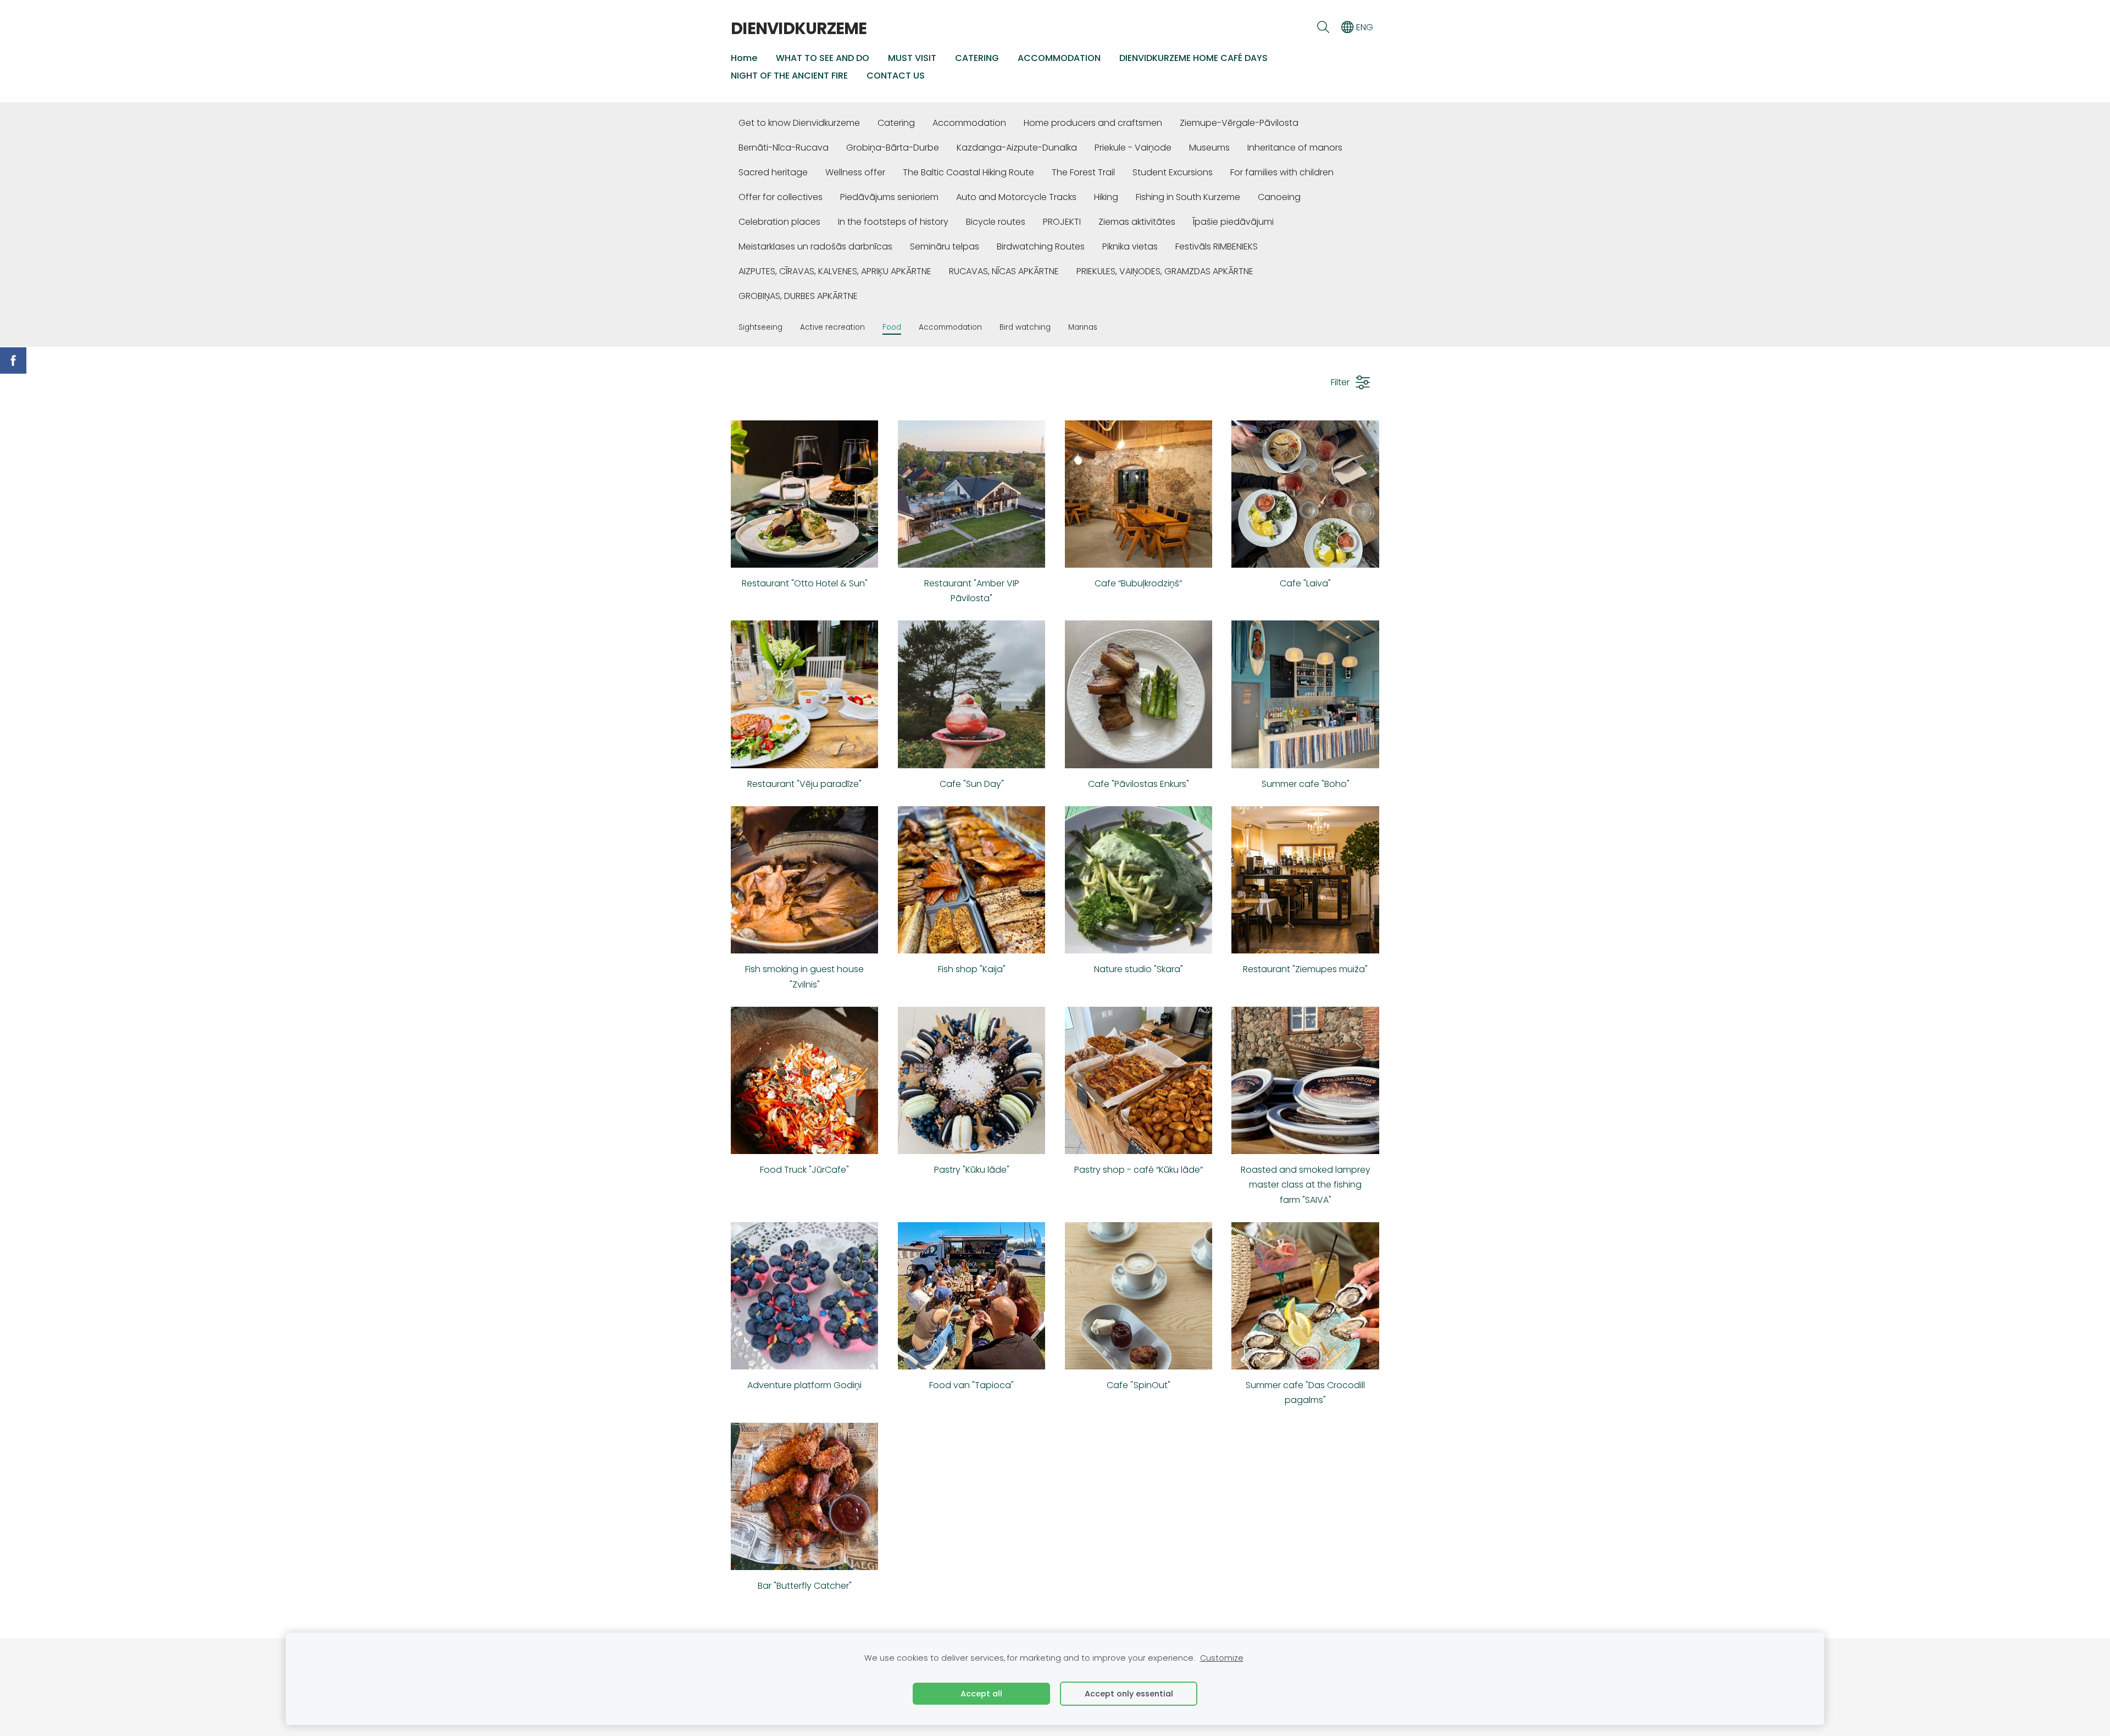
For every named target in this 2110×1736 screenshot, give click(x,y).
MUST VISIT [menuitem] (912, 58)
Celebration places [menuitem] (779, 222)
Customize (1222, 1658)
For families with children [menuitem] (1282, 172)
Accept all (981, 1694)
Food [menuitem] (892, 327)
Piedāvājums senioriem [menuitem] (889, 197)
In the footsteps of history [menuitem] (893, 222)
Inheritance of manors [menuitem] (1295, 148)
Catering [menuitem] (896, 123)
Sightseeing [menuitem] (760, 327)
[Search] (1323, 27)
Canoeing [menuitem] (1279, 197)
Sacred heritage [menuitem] (773, 172)
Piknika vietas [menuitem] (1130, 246)
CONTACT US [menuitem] (896, 76)
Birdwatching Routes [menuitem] (1041, 246)
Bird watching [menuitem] (1025, 327)
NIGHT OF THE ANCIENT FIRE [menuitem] (789, 76)
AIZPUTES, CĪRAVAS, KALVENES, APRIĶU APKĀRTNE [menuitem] (835, 271)
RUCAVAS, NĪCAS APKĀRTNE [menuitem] (1004, 271)
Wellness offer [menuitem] (855, 172)
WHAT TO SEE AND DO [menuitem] (823, 58)
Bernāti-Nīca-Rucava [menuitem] (784, 148)
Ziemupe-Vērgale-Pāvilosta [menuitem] (1239, 123)
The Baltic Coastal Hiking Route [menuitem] (968, 172)
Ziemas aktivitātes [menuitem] (1137, 222)
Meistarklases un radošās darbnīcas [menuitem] (815, 246)
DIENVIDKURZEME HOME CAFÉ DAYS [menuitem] (1193, 58)
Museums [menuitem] (1209, 148)
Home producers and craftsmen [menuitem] (1093, 123)
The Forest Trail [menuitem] (1083, 172)
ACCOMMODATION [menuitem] (1059, 58)
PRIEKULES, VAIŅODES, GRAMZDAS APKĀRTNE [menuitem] (1165, 271)
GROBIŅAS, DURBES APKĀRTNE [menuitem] (798, 296)
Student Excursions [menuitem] (1173, 172)
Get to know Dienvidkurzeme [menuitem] (799, 123)
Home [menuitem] (744, 58)
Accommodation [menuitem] (969, 123)
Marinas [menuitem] (1083, 327)
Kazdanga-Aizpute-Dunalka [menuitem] (1017, 148)
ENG (1364, 27)
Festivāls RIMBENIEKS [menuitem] (1217, 246)
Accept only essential (1129, 1694)
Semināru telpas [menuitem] (945, 246)
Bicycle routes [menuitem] (996, 222)
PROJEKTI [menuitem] (1062, 222)
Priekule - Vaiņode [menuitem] (1133, 148)
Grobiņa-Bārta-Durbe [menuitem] (893, 148)
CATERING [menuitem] (977, 58)
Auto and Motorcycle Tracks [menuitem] (1016, 197)
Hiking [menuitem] (1106, 197)
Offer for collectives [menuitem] (781, 197)
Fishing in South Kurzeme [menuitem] (1188, 197)
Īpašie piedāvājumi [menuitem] (1233, 222)
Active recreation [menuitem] (832, 327)
